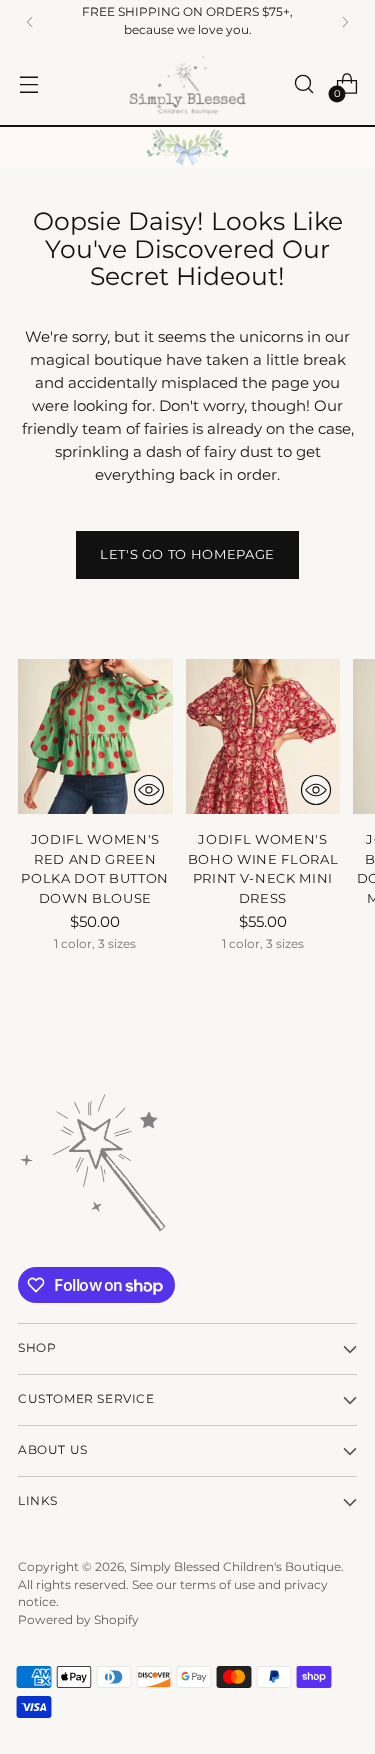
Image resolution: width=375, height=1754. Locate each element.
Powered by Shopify (78, 1620)
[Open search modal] (303, 84)
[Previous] (30, 22)
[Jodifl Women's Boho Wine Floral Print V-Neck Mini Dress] (263, 736)
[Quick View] (149, 790)
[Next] (345, 22)
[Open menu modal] (28, 84)
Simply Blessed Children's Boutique (235, 1567)
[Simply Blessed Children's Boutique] (188, 84)
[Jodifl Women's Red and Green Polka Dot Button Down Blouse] (95, 736)
